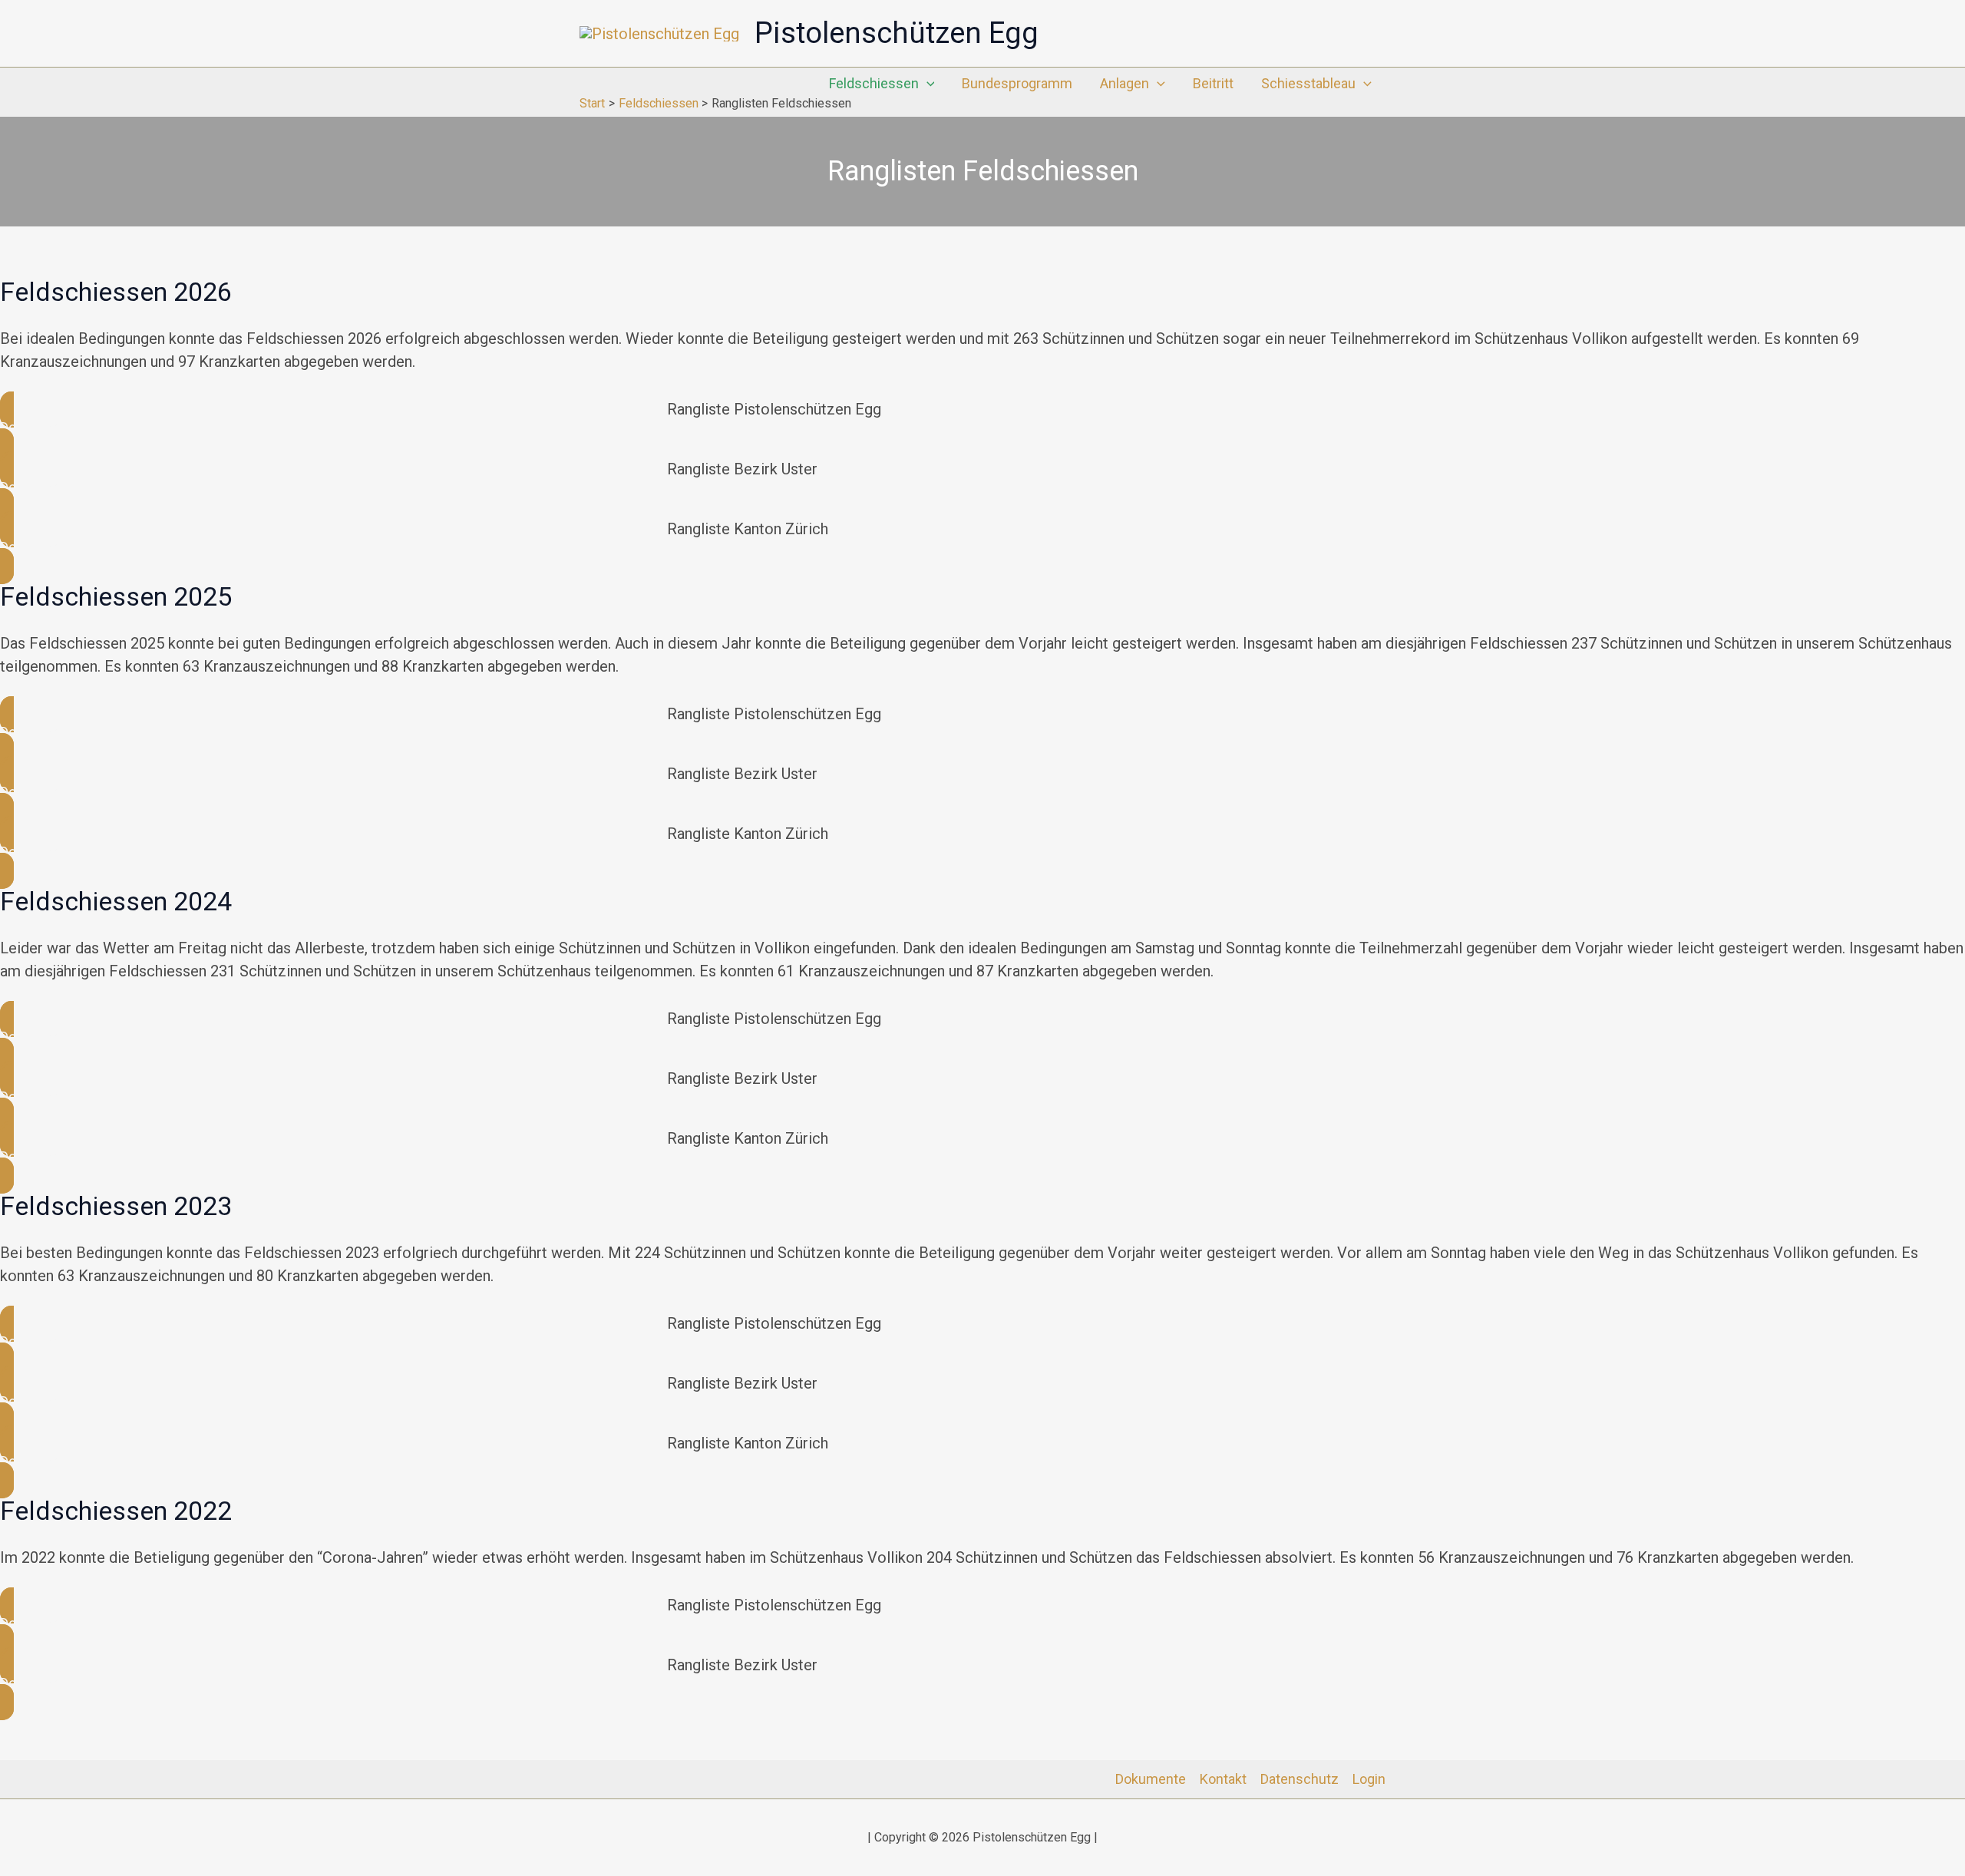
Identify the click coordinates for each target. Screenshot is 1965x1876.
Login (1369, 1779)
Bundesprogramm (1017, 83)
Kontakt (1223, 1779)
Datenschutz (1300, 1779)
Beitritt (1213, 83)
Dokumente (1151, 1779)
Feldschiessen (874, 83)
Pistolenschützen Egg (897, 33)
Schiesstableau (1308, 83)
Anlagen (1125, 83)
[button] (927, 84)
